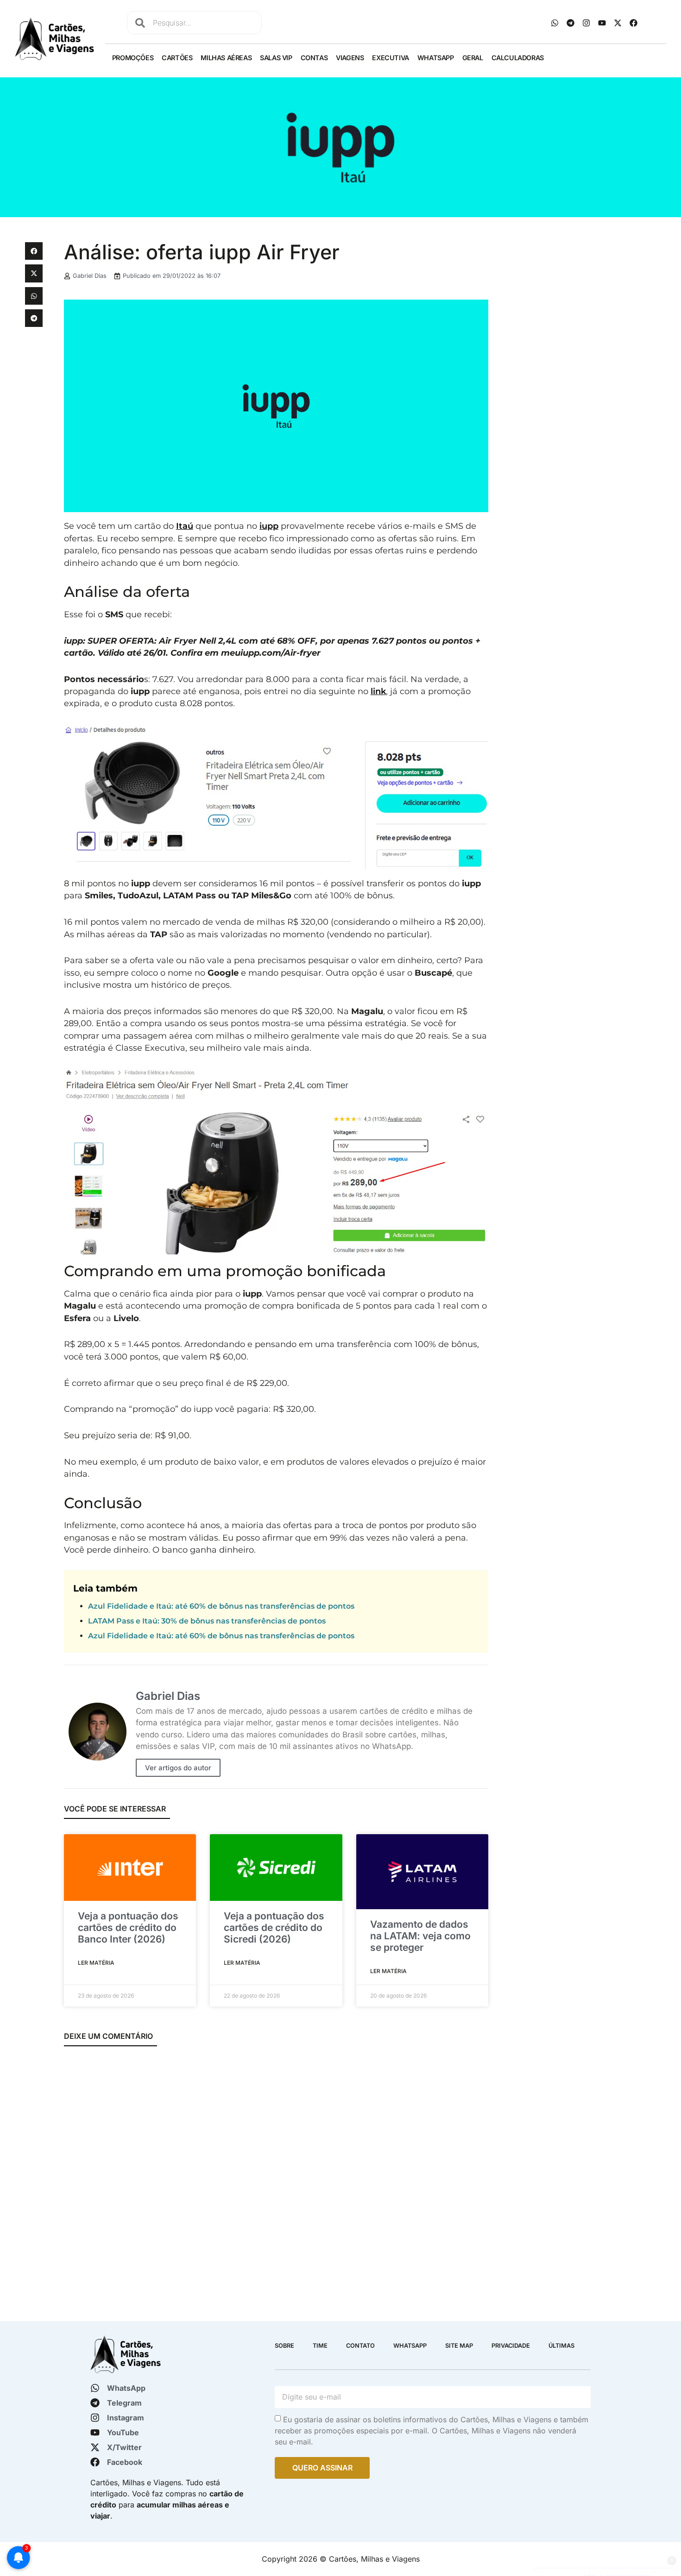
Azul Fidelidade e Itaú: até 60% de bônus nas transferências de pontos (221, 1606)
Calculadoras (518, 58)
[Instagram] (586, 23)
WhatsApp (436, 58)
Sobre (284, 2346)
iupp (269, 526)
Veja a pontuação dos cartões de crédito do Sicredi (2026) (274, 1927)
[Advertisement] (576, 307)
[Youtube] (602, 23)
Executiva (390, 58)
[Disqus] (276, 2177)
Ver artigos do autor (178, 1768)
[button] (34, 251)
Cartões (177, 58)
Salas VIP (276, 58)
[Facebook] (634, 23)
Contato (360, 2346)
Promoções (133, 58)
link (378, 691)
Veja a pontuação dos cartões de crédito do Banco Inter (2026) (128, 1927)
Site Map (459, 2346)
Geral (473, 58)
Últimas (561, 2346)
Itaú (185, 526)
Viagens (350, 58)
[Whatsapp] (555, 23)
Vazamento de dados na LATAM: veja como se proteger (420, 1936)
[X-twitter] (618, 23)
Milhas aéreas (226, 58)
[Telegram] (571, 23)
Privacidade (511, 2346)
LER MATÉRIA (96, 1963)
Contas (314, 58)
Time (320, 2346)
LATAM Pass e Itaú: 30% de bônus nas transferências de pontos (207, 1621)
